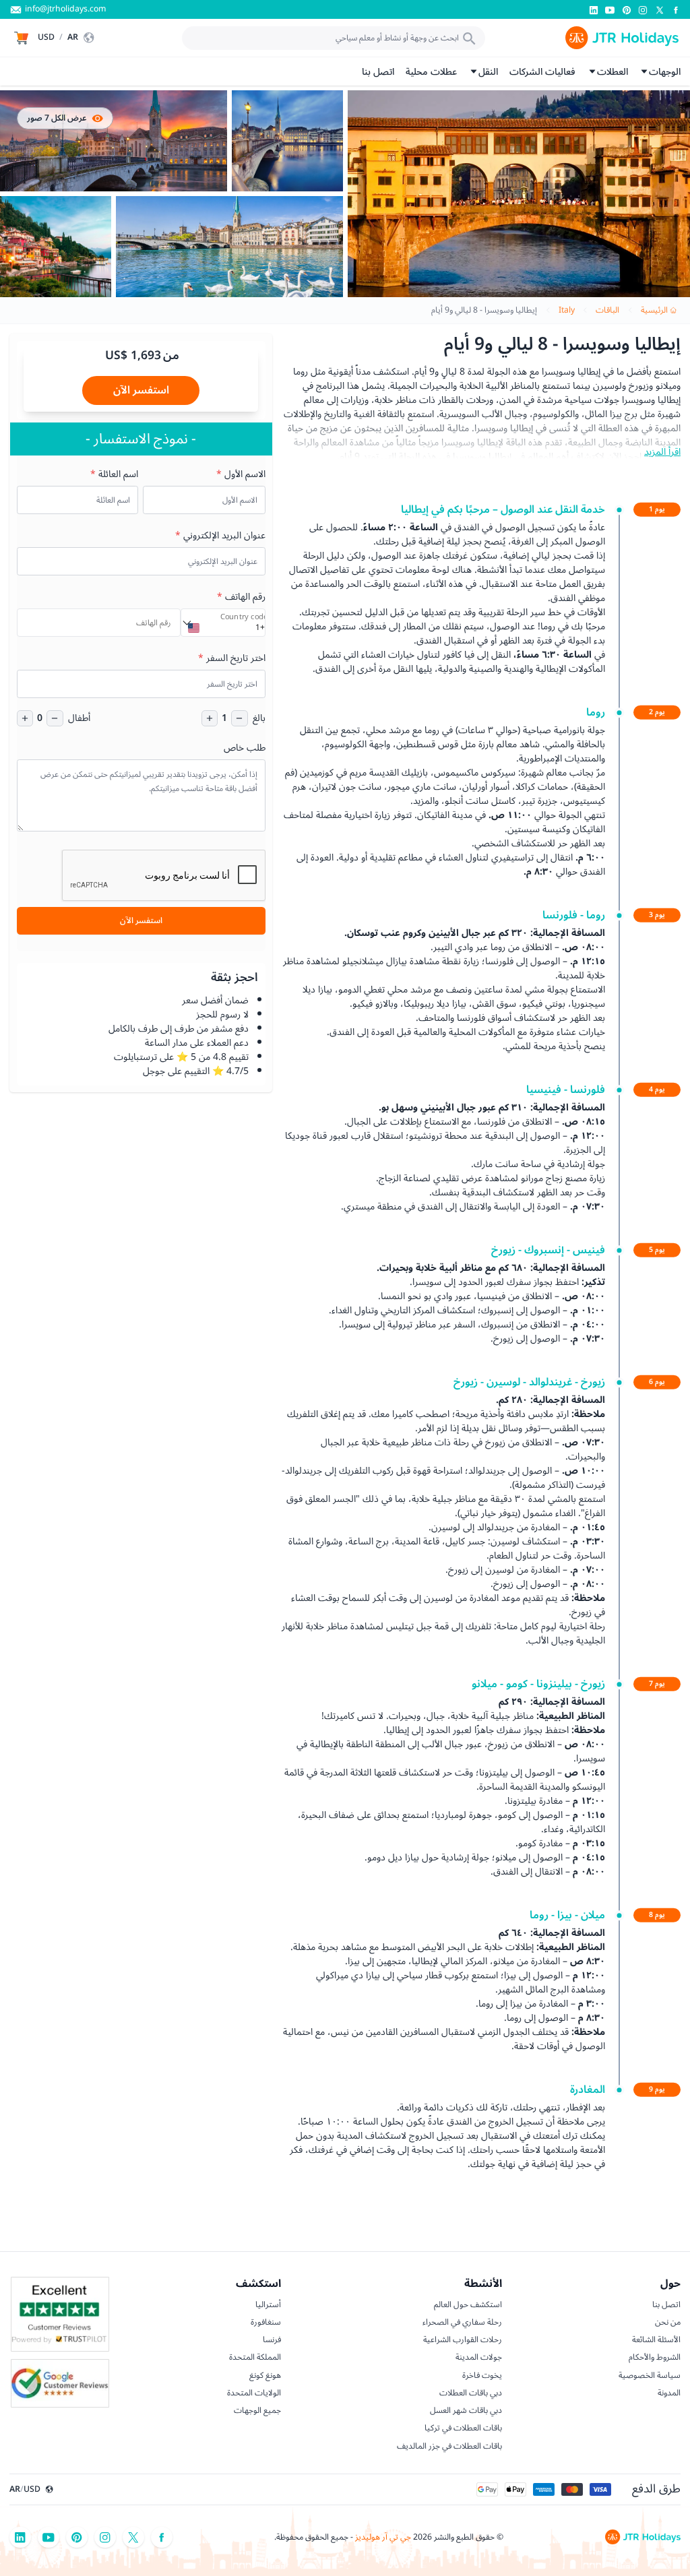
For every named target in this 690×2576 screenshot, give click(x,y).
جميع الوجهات (257, 2410)
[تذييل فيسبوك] (162, 2537)
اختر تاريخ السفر (232, 658)
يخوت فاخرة (482, 2375)
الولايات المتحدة (254, 2393)
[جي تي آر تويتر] (660, 10)
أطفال (79, 718)
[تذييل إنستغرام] (105, 2537)
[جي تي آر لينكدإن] (594, 10)
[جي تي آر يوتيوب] (610, 10)
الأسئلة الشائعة (656, 2339)
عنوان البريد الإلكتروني (220, 535)
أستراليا (268, 2304)
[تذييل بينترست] (77, 2537)
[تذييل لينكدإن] (20, 2537)
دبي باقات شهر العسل (466, 2410)
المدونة (669, 2393)
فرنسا (272, 2339)
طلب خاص (245, 748)
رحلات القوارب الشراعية (463, 2339)
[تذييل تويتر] (133, 2537)
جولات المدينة (479, 2357)
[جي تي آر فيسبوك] (676, 10)
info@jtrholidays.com (65, 9)
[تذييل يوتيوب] (49, 2537)
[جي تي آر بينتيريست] (627, 10)
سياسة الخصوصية (650, 2375)
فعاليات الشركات (542, 72)
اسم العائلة (114, 474)
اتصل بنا (378, 72)
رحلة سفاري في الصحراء (462, 2322)
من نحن (668, 2322)
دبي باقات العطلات (471, 2393)
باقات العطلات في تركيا (463, 2428)
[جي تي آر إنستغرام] (643, 10)
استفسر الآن (141, 390)
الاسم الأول (241, 474)
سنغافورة (266, 2322)
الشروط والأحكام (655, 2357)
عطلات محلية (431, 72)
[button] (67, 38)
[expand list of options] (187, 623)
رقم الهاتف (241, 597)
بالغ (259, 718)
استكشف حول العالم (468, 2304)
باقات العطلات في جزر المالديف (449, 2446)
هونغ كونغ (265, 2375)
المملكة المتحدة (255, 2357)
